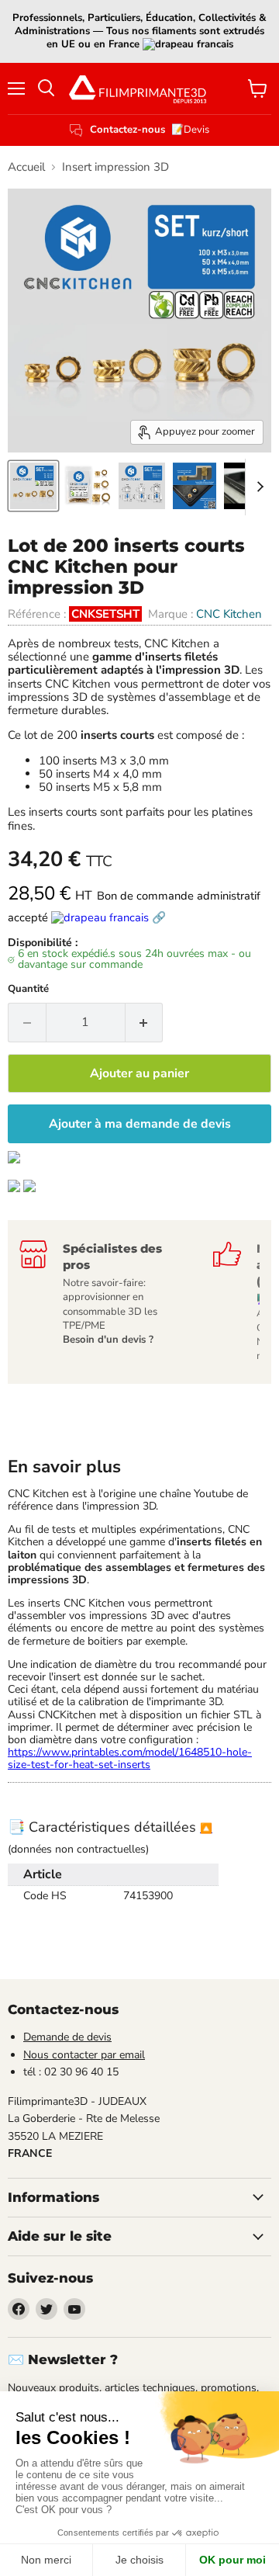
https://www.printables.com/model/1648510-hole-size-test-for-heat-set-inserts (130, 1758)
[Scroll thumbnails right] (257, 487)
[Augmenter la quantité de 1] (145, 1022)
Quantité (28, 989)
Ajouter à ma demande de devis (140, 1124)
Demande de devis (67, 2037)
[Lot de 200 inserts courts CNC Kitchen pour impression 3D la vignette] (33, 486)
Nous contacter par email (84, 2055)
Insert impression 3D (115, 167)
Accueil (26, 167)
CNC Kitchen (229, 614)
